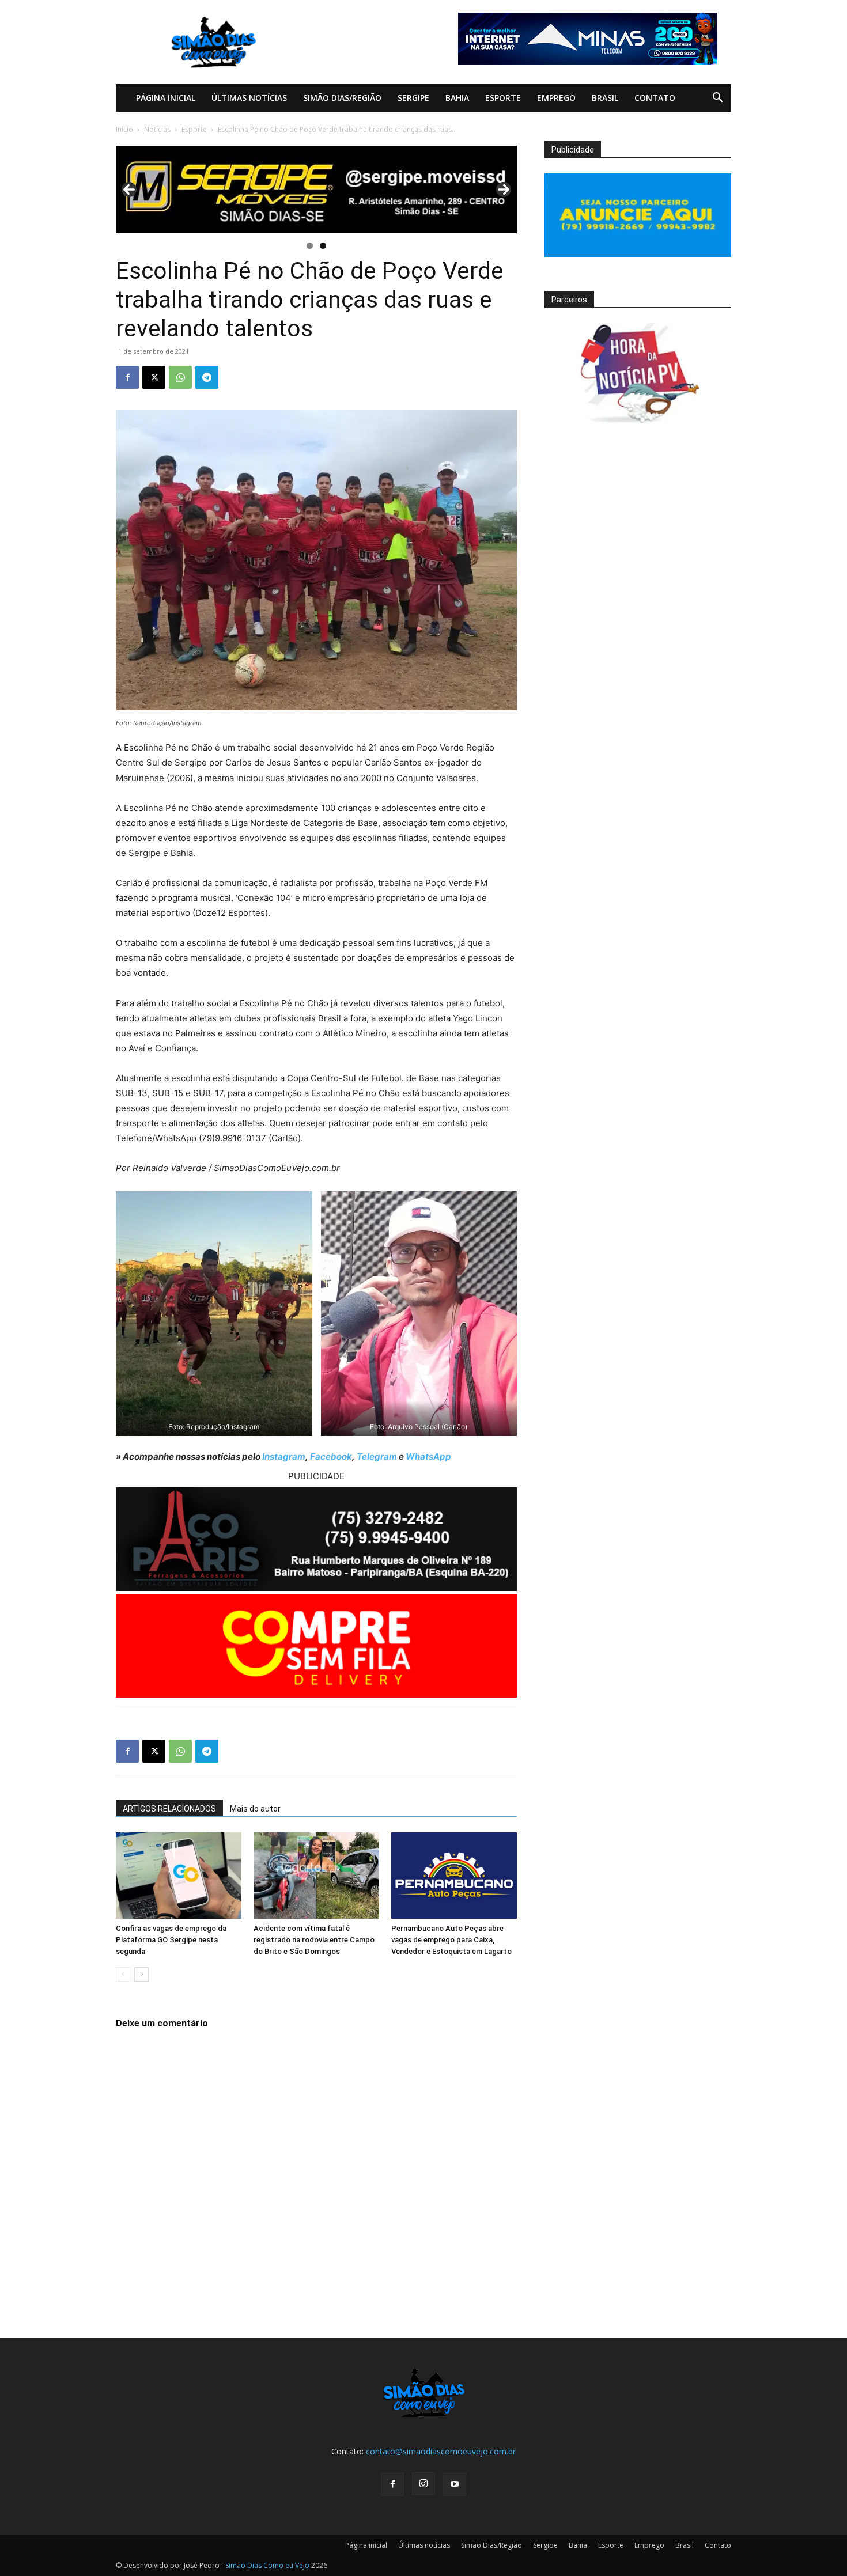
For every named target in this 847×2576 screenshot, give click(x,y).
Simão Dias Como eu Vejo (267, 2565)
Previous (129, 190)
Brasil (605, 98)
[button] (717, 99)
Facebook (331, 1456)
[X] (154, 377)
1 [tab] (310, 246)
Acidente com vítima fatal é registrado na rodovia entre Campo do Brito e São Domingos (314, 1940)
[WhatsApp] (180, 377)
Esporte (503, 98)
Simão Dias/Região (342, 98)
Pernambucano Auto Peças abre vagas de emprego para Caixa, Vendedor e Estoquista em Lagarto (451, 1940)
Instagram (284, 1456)
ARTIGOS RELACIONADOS (169, 1809)
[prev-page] (123, 1974)
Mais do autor (255, 1809)
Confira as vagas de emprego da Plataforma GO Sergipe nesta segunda (171, 1940)
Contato (655, 98)
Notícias (157, 129)
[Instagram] (423, 2484)
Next (504, 190)
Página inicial (166, 98)
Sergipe (413, 98)
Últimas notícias (249, 98)
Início (124, 129)
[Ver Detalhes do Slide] (316, 190)
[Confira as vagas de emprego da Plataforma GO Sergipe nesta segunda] (179, 1876)
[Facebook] (127, 377)
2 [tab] (323, 246)
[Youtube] (455, 2484)
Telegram (377, 1456)
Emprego (556, 98)
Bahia (457, 98)
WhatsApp (428, 1456)
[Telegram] (207, 377)
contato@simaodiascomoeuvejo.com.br (441, 2451)
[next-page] (141, 1974)
